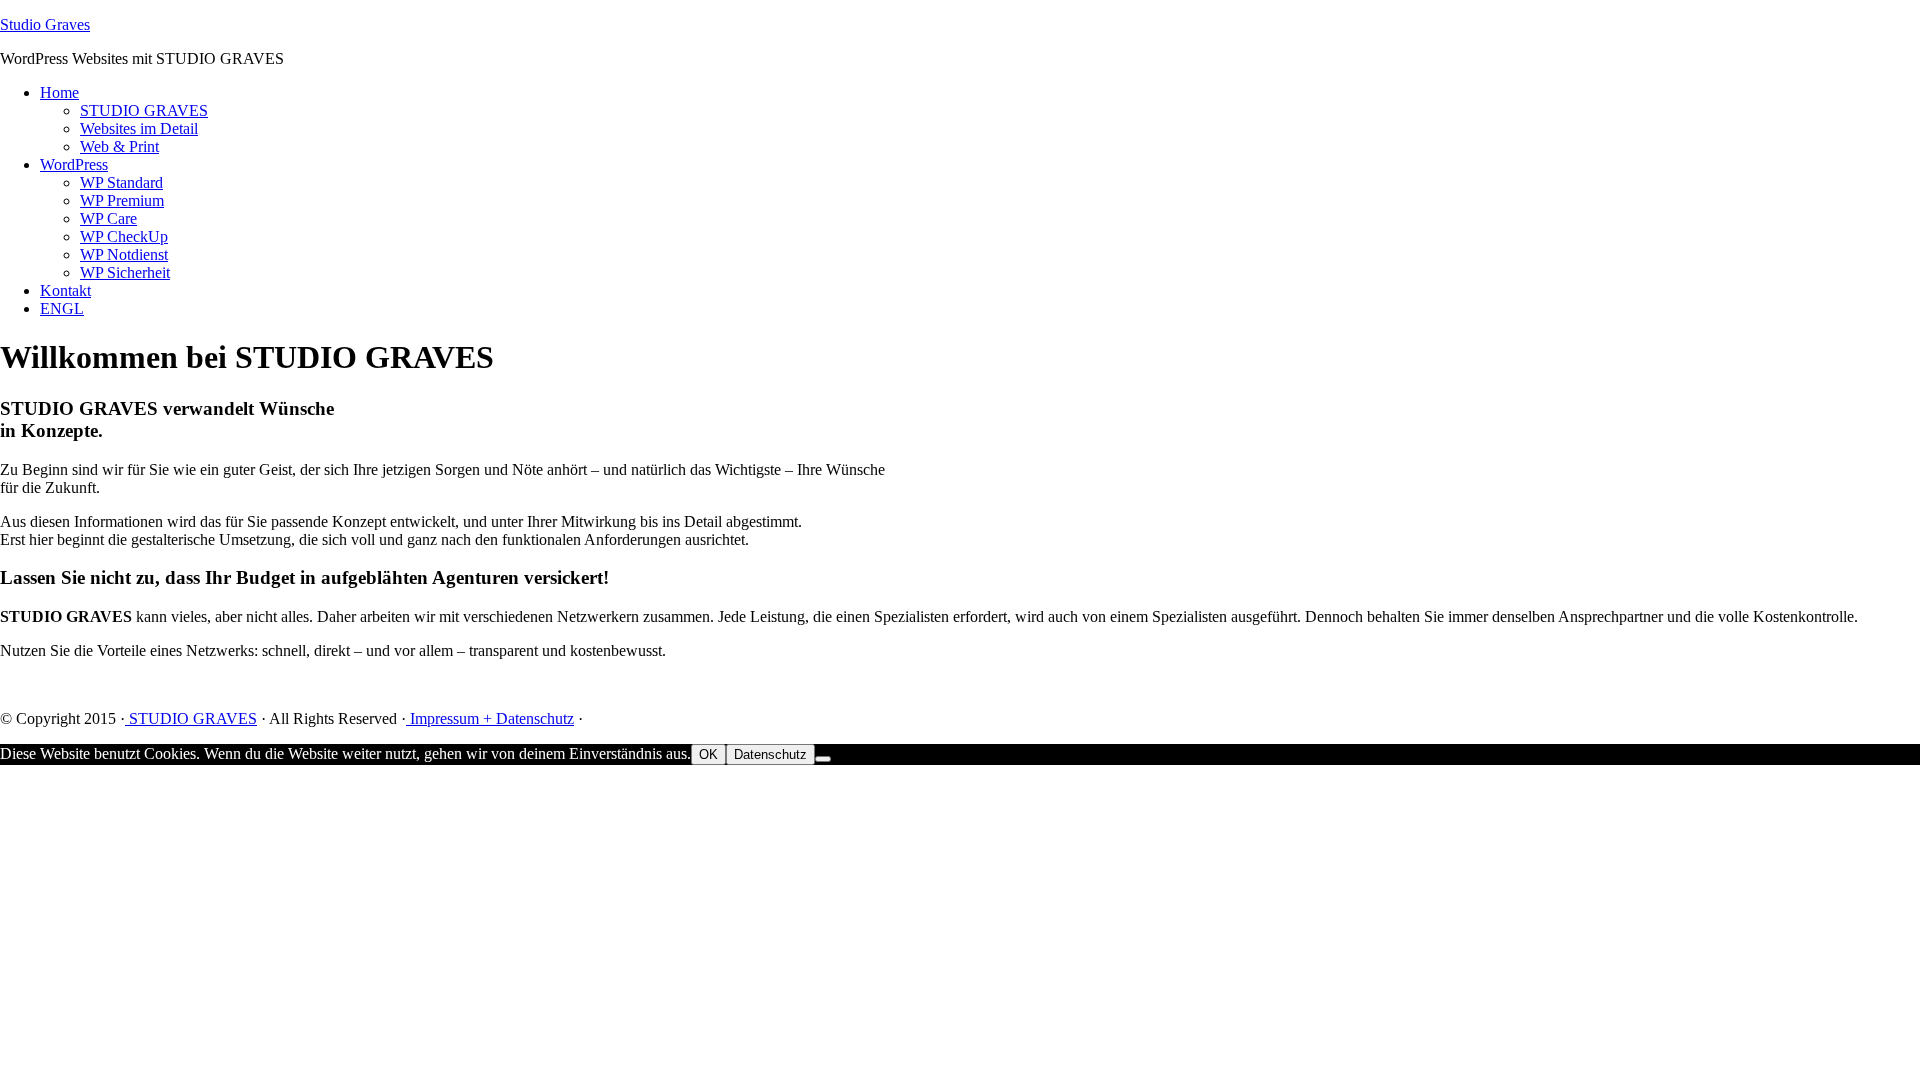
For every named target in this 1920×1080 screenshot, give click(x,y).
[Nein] (823, 759)
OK (708, 754)
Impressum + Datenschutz (490, 718)
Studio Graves (45, 24)
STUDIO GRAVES (191, 718)
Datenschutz (770, 754)
